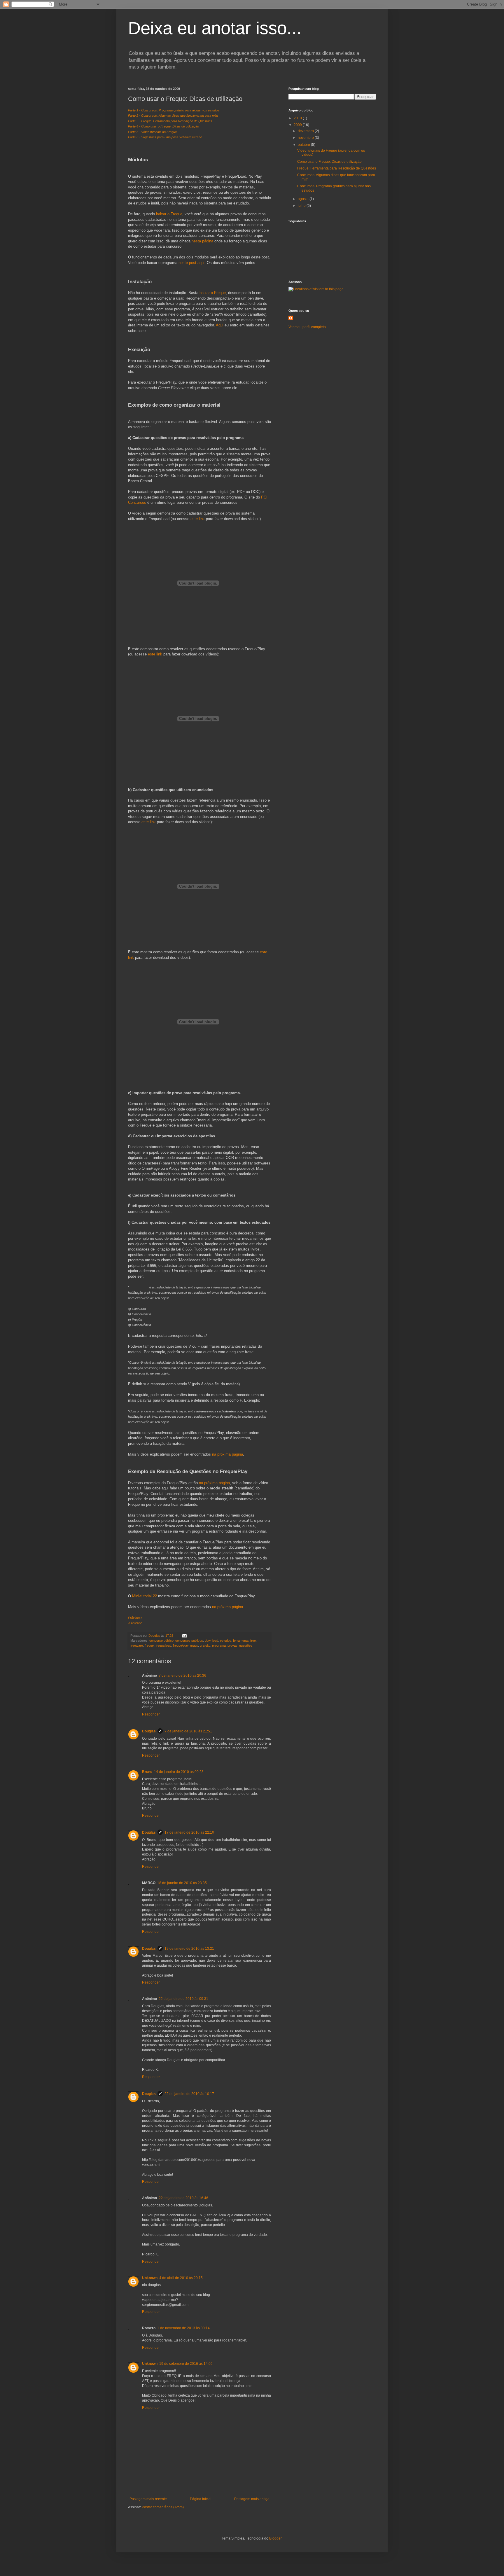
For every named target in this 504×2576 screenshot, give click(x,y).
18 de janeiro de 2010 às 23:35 (182, 1883)
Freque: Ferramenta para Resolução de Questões (337, 168)
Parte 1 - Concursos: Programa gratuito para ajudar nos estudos (174, 110)
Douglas (149, 1731)
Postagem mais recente (148, 2499)
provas (232, 1645)
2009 (298, 125)
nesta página (202, 241)
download (211, 1641)
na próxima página (228, 1454)
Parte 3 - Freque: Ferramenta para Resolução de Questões (170, 121)
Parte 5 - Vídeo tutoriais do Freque (152, 132)
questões (246, 1645)
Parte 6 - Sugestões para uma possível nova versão (165, 137)
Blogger (275, 2538)
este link (198, 519)
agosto (304, 199)
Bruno (147, 1772)
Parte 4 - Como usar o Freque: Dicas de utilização (163, 126)
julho (302, 206)
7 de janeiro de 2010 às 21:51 (188, 1731)
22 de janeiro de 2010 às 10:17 (189, 2094)
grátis (194, 1645)
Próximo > (135, 1618)
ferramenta (241, 1641)
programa (219, 1645)
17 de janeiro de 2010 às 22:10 (189, 1832)
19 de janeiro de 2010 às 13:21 (189, 1949)
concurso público (161, 1641)
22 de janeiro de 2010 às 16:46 (183, 2198)
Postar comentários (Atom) (163, 2507)
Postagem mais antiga (252, 2499)
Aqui (220, 325)
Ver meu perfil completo (307, 327)
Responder (151, 1714)
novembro (306, 138)
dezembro (306, 131)
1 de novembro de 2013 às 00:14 (183, 2328)
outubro (304, 145)
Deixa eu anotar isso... (215, 28)
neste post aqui (191, 263)
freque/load (163, 1645)
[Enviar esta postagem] (184, 1636)
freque (149, 1645)
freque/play (181, 1645)
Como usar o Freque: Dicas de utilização (329, 162)
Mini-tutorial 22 (145, 1596)
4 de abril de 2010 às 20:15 (181, 2278)
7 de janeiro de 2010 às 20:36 (182, 1676)
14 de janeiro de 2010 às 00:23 (179, 1772)
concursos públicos (189, 1641)
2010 (298, 118)
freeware (137, 1645)
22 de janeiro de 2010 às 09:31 (183, 1999)
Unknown (150, 2278)
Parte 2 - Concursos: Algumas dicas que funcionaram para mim (173, 116)
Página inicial (201, 2499)
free (253, 1641)
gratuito (205, 1645)
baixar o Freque (169, 214)
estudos (226, 1641)
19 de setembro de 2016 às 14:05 (186, 2364)
